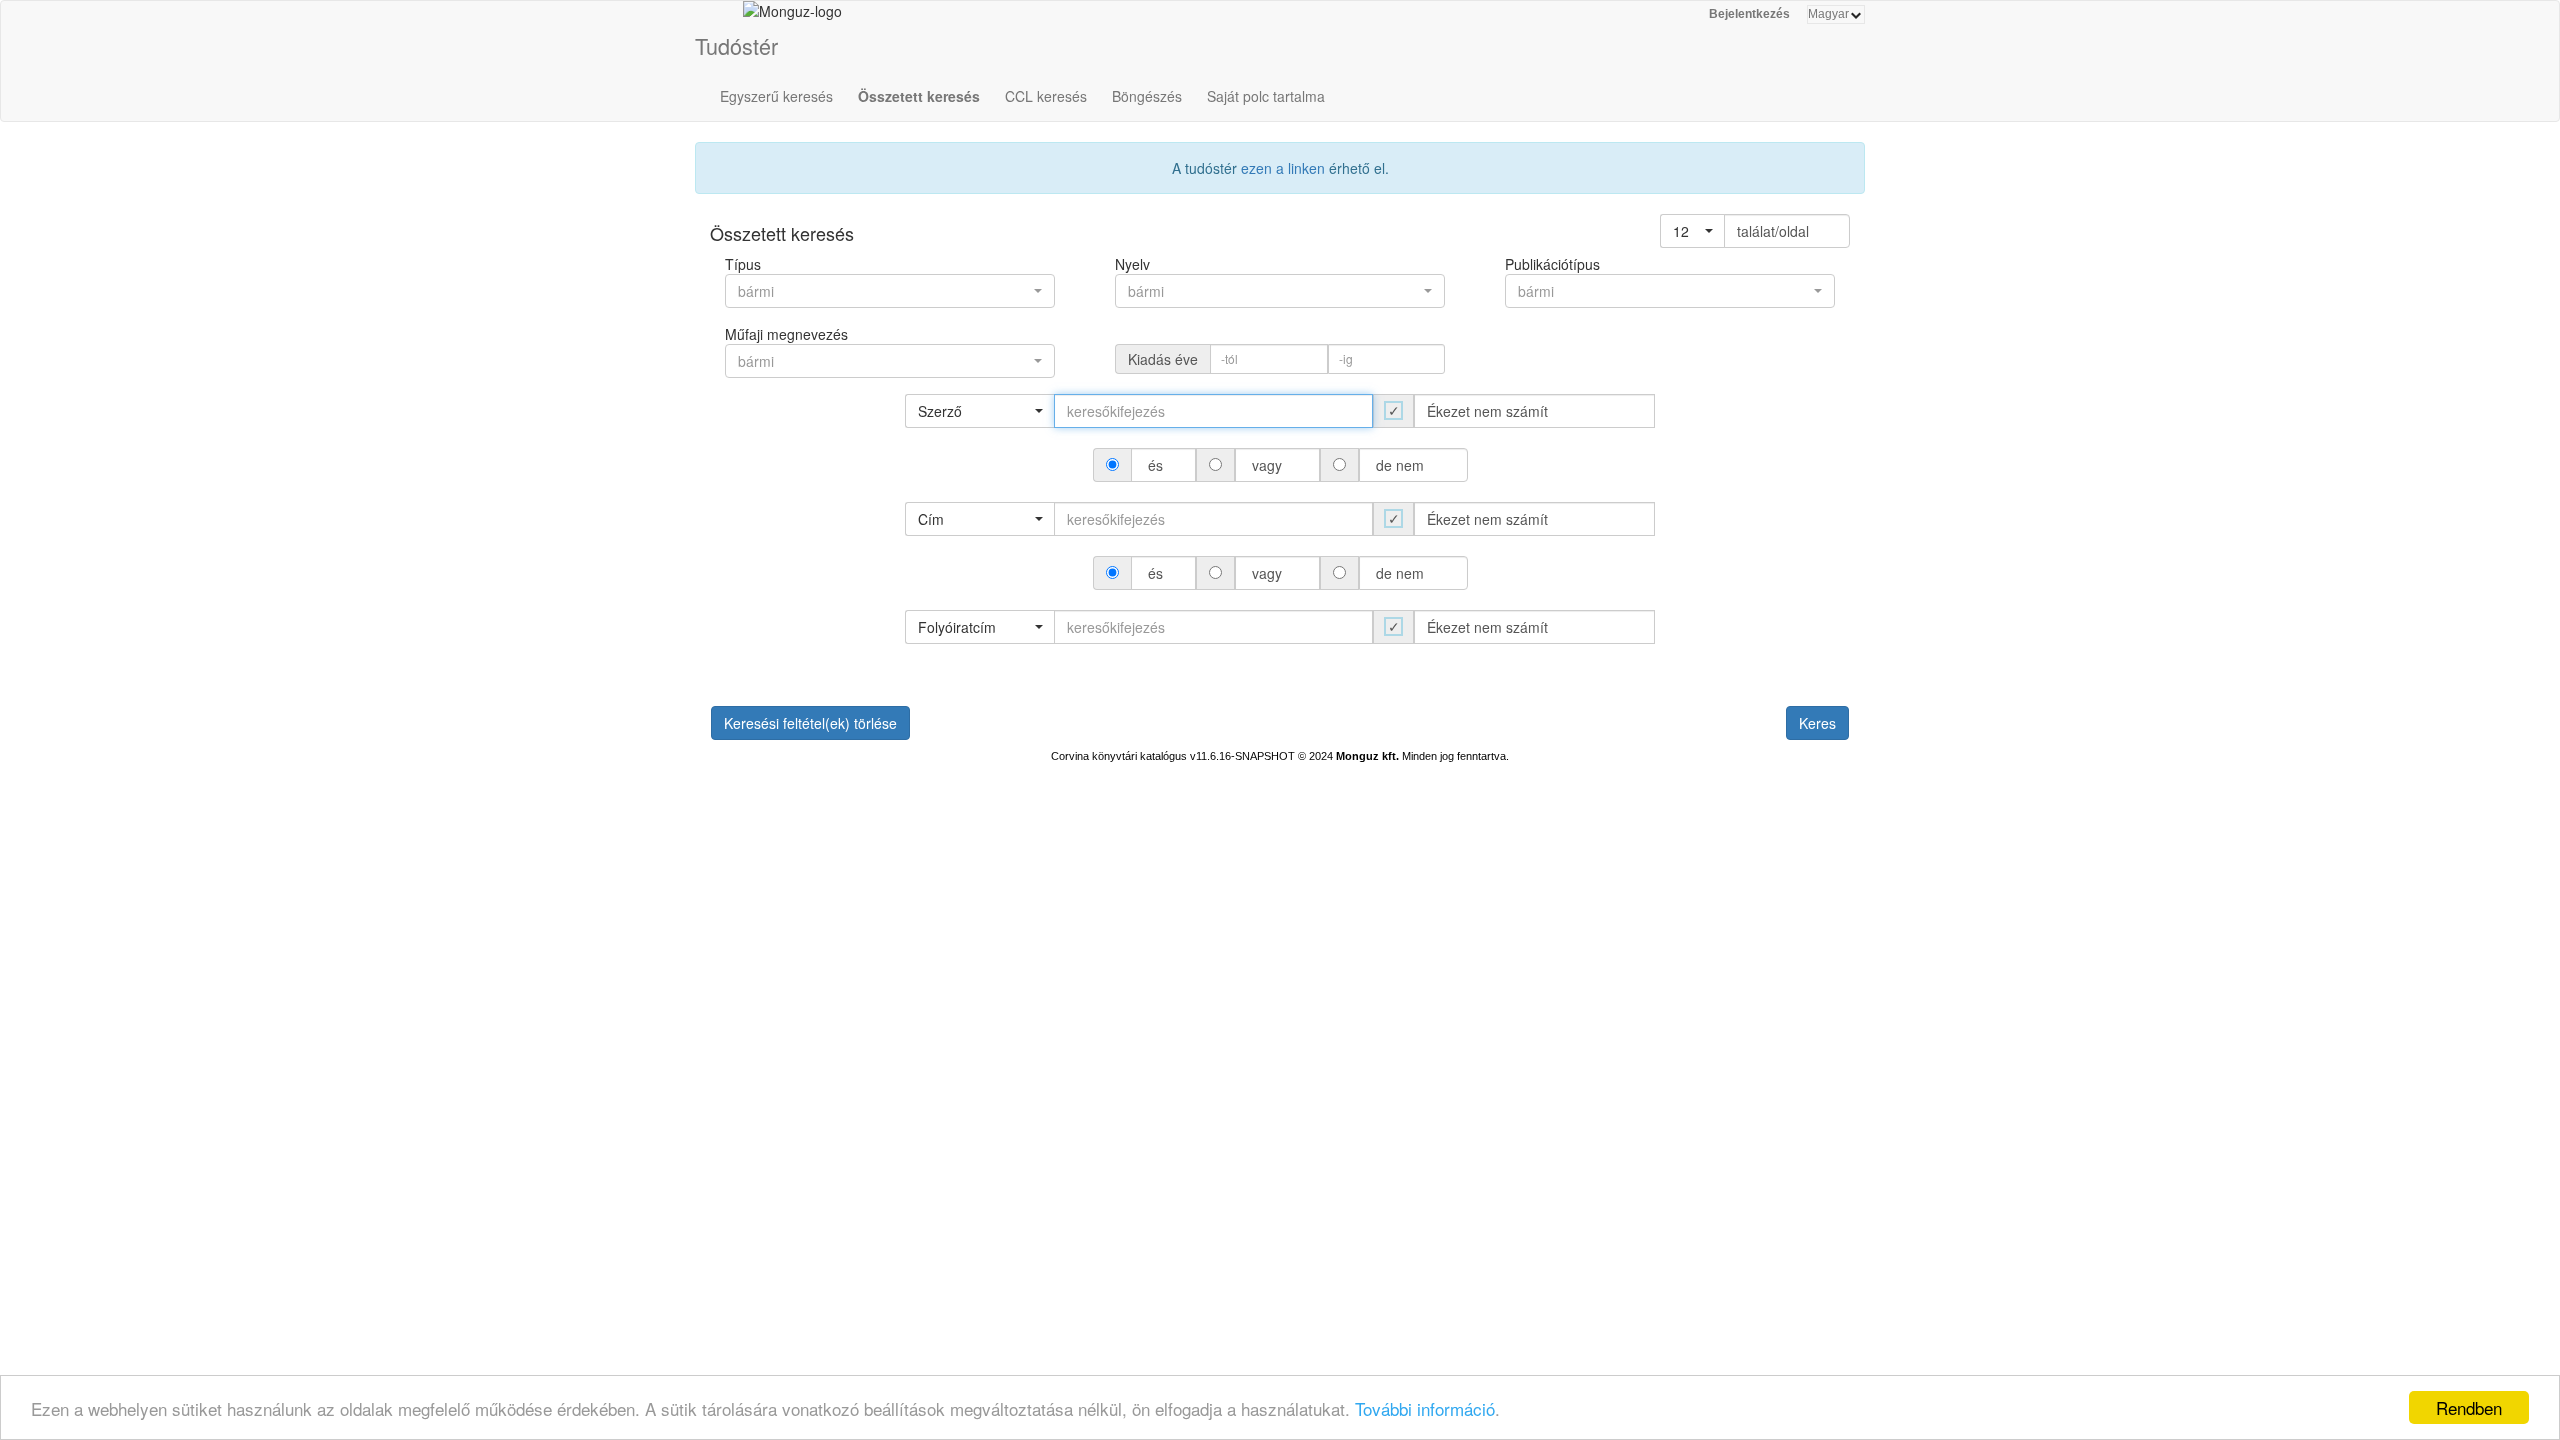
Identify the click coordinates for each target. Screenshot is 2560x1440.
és (1155, 465)
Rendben (2469, 1407)
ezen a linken (1283, 168)
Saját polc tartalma (1266, 96)
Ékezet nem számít (1487, 411)
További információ (1425, 1408)
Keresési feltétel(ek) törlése (810, 723)
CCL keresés (1046, 96)
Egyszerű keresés (776, 96)
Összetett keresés (919, 96)
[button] (1692, 231)
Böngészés (1147, 96)
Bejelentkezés (1749, 14)
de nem (1400, 465)
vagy (1267, 465)
